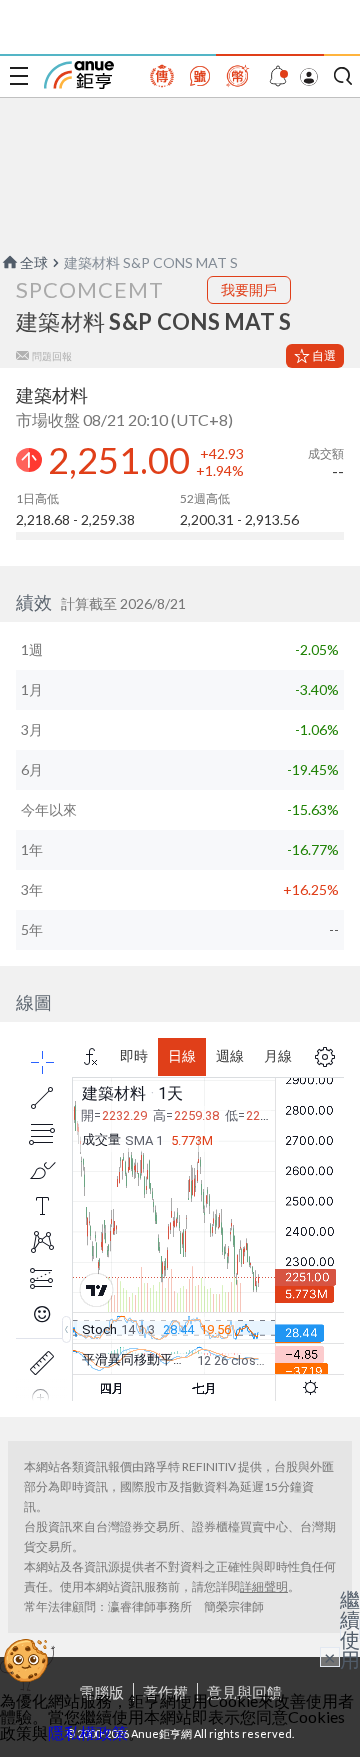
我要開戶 (249, 289)
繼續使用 (350, 1629)
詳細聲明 (264, 1586)
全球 (34, 262)
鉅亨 (79, 75)
